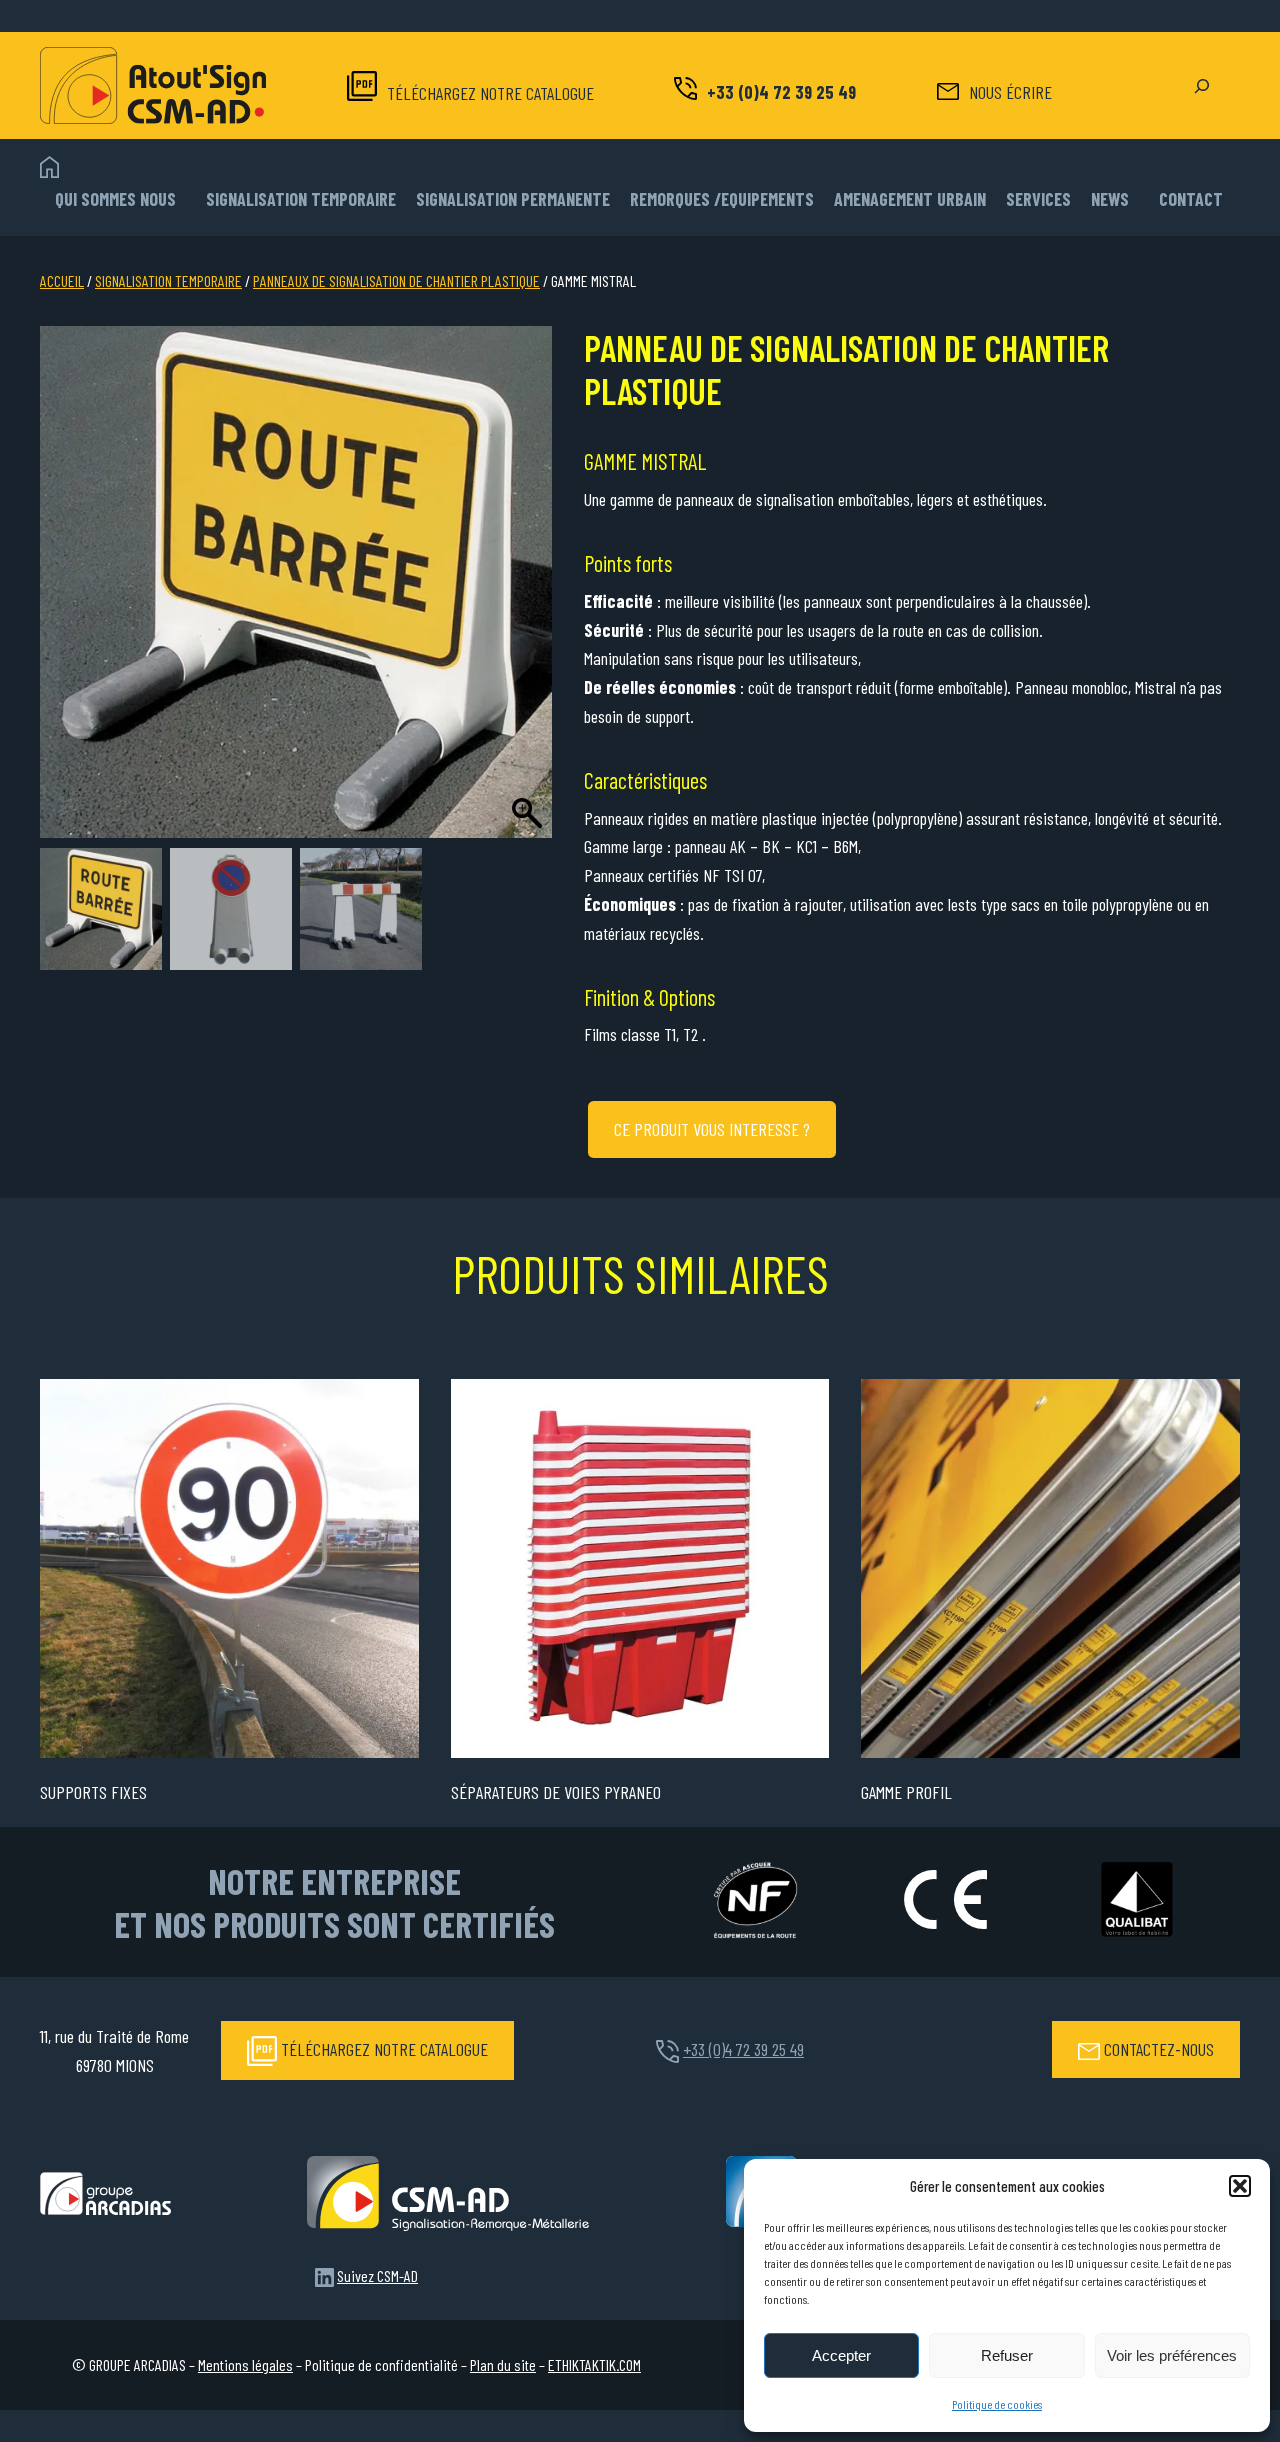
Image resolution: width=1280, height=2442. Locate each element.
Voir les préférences (1172, 2355)
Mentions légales (245, 2364)
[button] (1240, 2186)
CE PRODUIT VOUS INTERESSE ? (712, 1129)
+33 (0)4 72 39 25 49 (781, 92)
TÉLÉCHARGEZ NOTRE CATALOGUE (490, 93)
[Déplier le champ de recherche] (1202, 86)
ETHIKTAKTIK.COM (594, 2364)
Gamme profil (906, 1792)
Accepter (841, 2355)
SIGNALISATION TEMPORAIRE (168, 280)
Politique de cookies (997, 2404)
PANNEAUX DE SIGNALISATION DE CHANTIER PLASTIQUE (396, 280)
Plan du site (503, 2364)
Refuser (1007, 2355)
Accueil (62, 280)
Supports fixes (93, 1792)
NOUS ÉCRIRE (1010, 92)
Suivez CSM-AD (377, 2275)
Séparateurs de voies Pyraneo (556, 1792)
